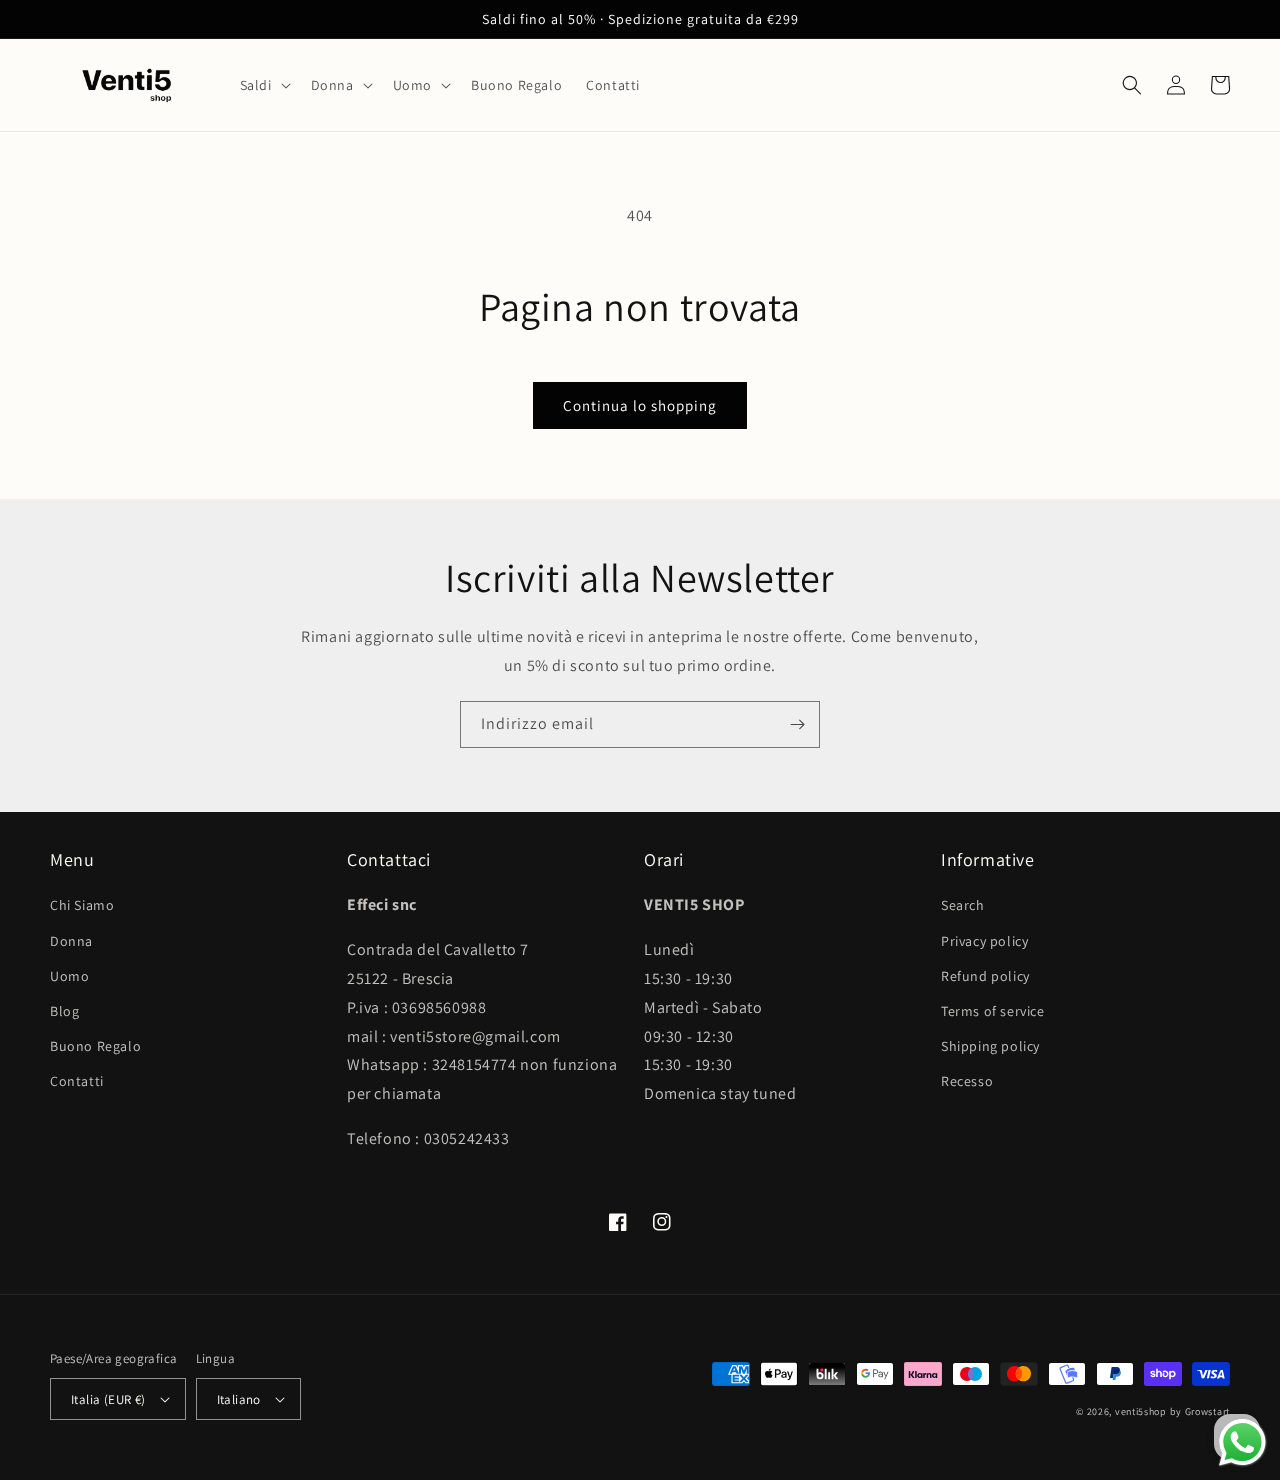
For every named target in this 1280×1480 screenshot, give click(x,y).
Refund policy (985, 976)
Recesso (967, 1081)
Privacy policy (984, 941)
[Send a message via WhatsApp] (1242, 1442)
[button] (263, 85)
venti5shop (1141, 1411)
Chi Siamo (82, 905)
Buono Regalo (95, 1046)
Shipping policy (990, 1046)
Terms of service (993, 1011)
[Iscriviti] (797, 724)
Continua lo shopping (640, 405)
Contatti (77, 1081)
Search (963, 905)
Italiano (239, 1399)
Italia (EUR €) (108, 1399)
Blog (64, 1011)
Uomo (69, 976)
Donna (71, 941)
